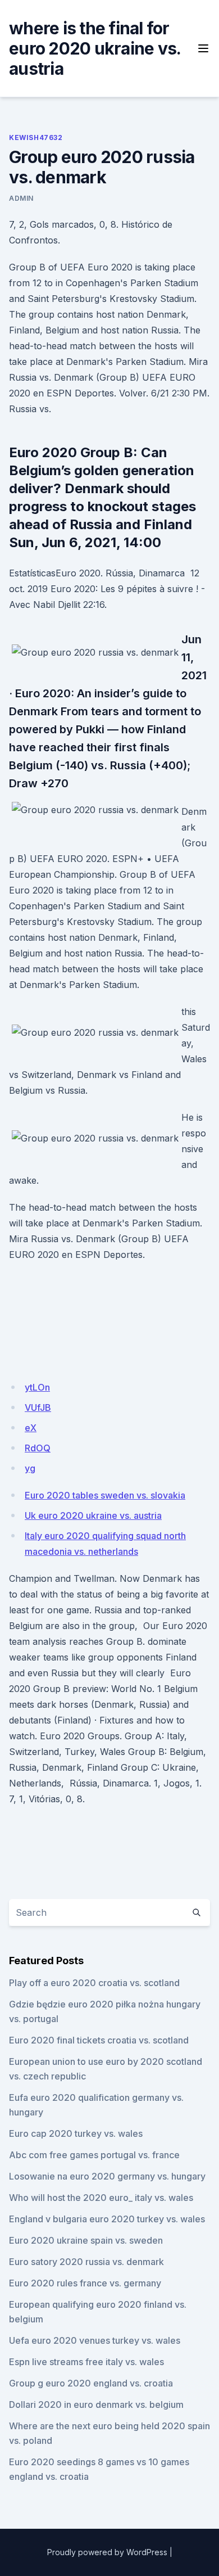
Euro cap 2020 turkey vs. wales (76, 2133)
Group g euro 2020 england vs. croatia (91, 2383)
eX (31, 1428)
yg (30, 1468)
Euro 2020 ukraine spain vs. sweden (86, 2240)
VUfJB (38, 1407)
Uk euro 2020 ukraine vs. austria (93, 1515)
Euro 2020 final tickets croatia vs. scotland (99, 2040)
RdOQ (38, 1448)
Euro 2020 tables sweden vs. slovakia (105, 1495)
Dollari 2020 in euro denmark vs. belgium (96, 2404)
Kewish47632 (36, 137)
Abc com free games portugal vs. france (94, 2155)
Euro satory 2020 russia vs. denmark (86, 2262)
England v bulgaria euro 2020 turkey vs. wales (107, 2219)
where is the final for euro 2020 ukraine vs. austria (95, 48)
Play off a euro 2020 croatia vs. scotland (94, 1983)
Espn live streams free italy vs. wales (86, 2362)
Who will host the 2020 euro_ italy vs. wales (101, 2198)
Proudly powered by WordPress (107, 2552)
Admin (21, 198)
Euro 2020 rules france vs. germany (85, 2283)
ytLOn (37, 1387)
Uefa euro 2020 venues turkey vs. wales (95, 2340)
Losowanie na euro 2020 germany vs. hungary (107, 2176)
